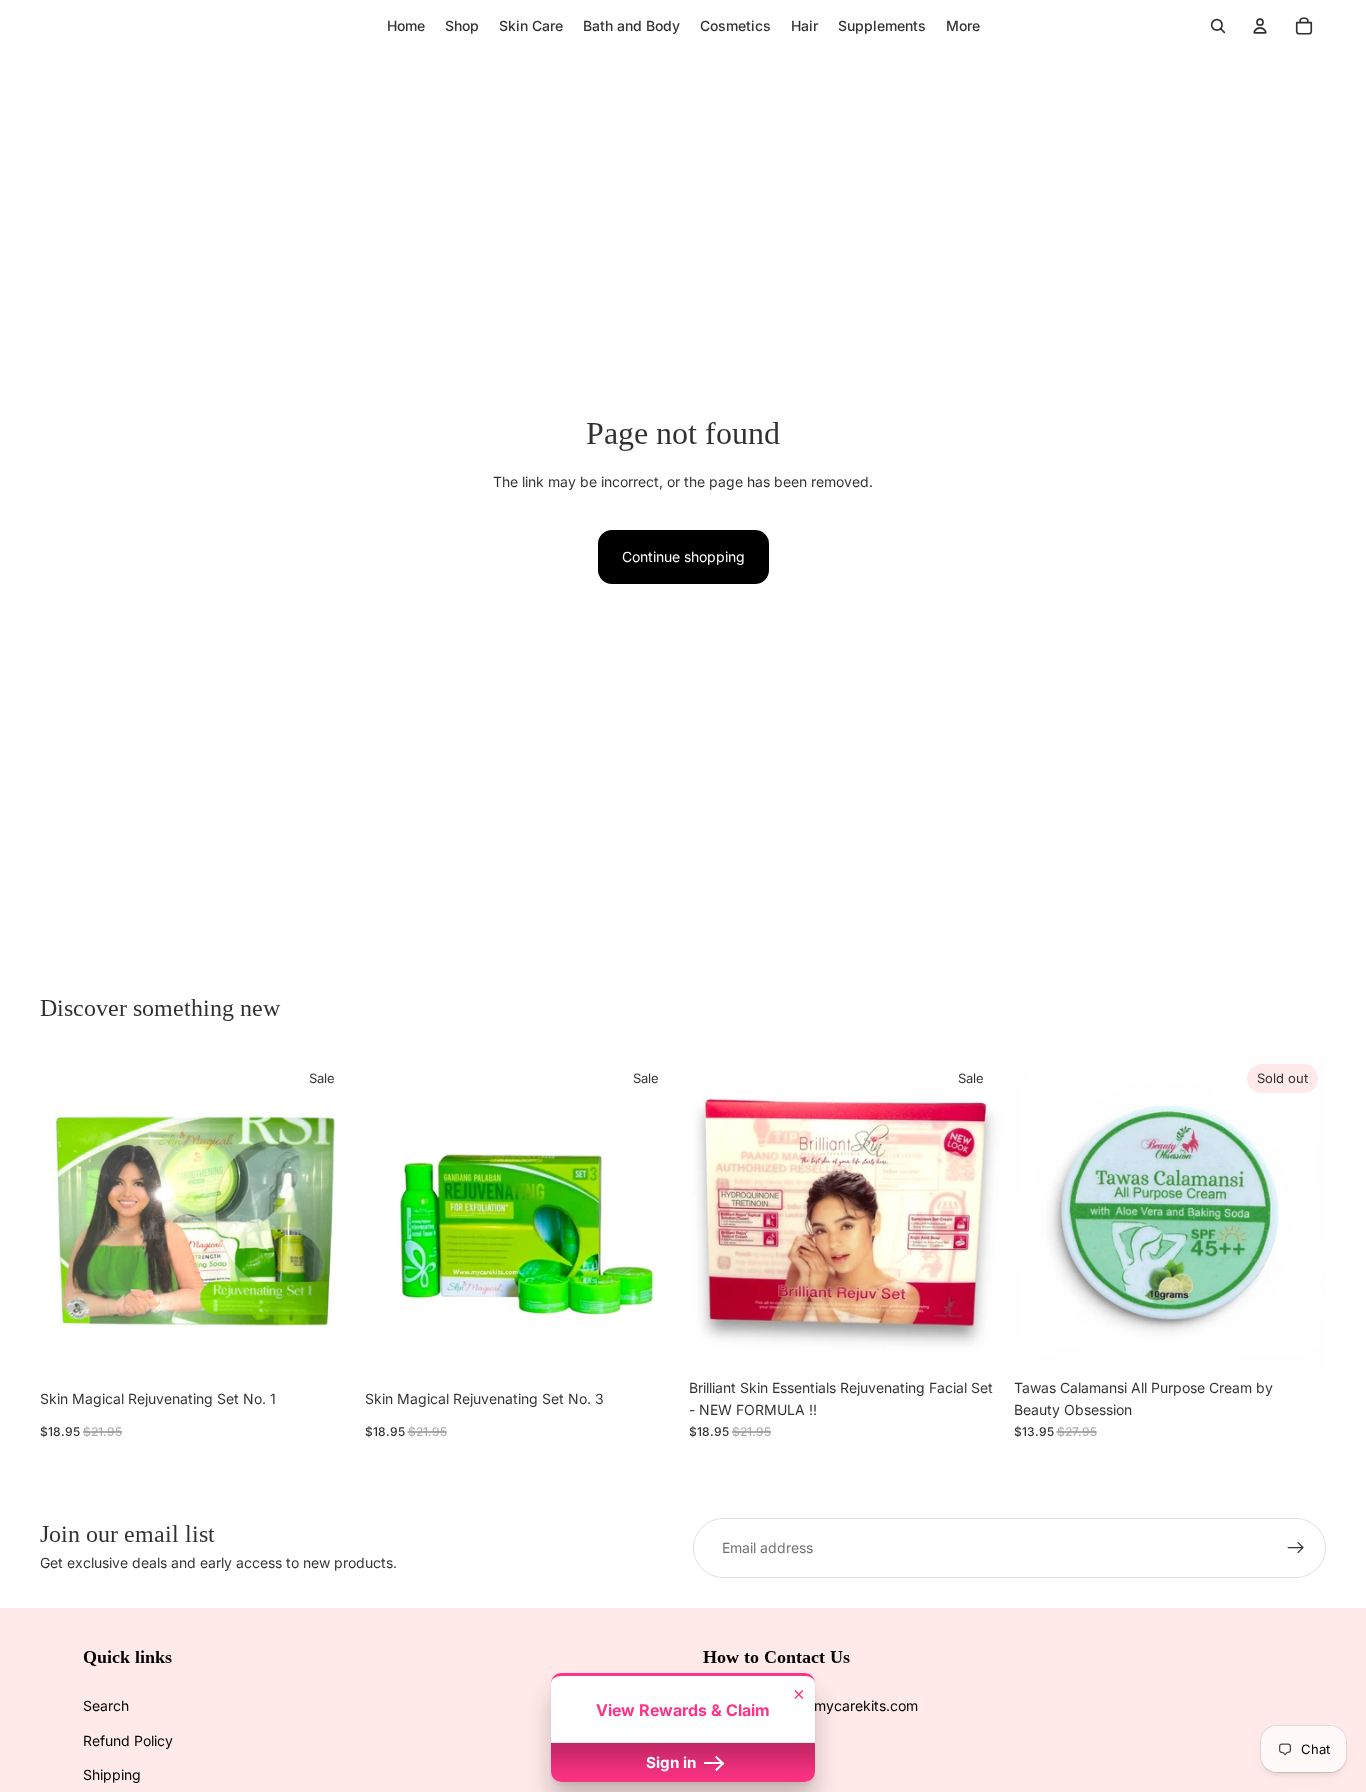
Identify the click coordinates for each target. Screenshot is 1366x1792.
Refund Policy (128, 1740)
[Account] (1260, 26)
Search (106, 1705)
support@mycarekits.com (833, 1705)
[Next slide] (323, 1212)
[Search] (1218, 26)
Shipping (112, 1774)
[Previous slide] (70, 1212)
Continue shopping (683, 556)
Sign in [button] (673, 1762)
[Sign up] (1296, 1548)
